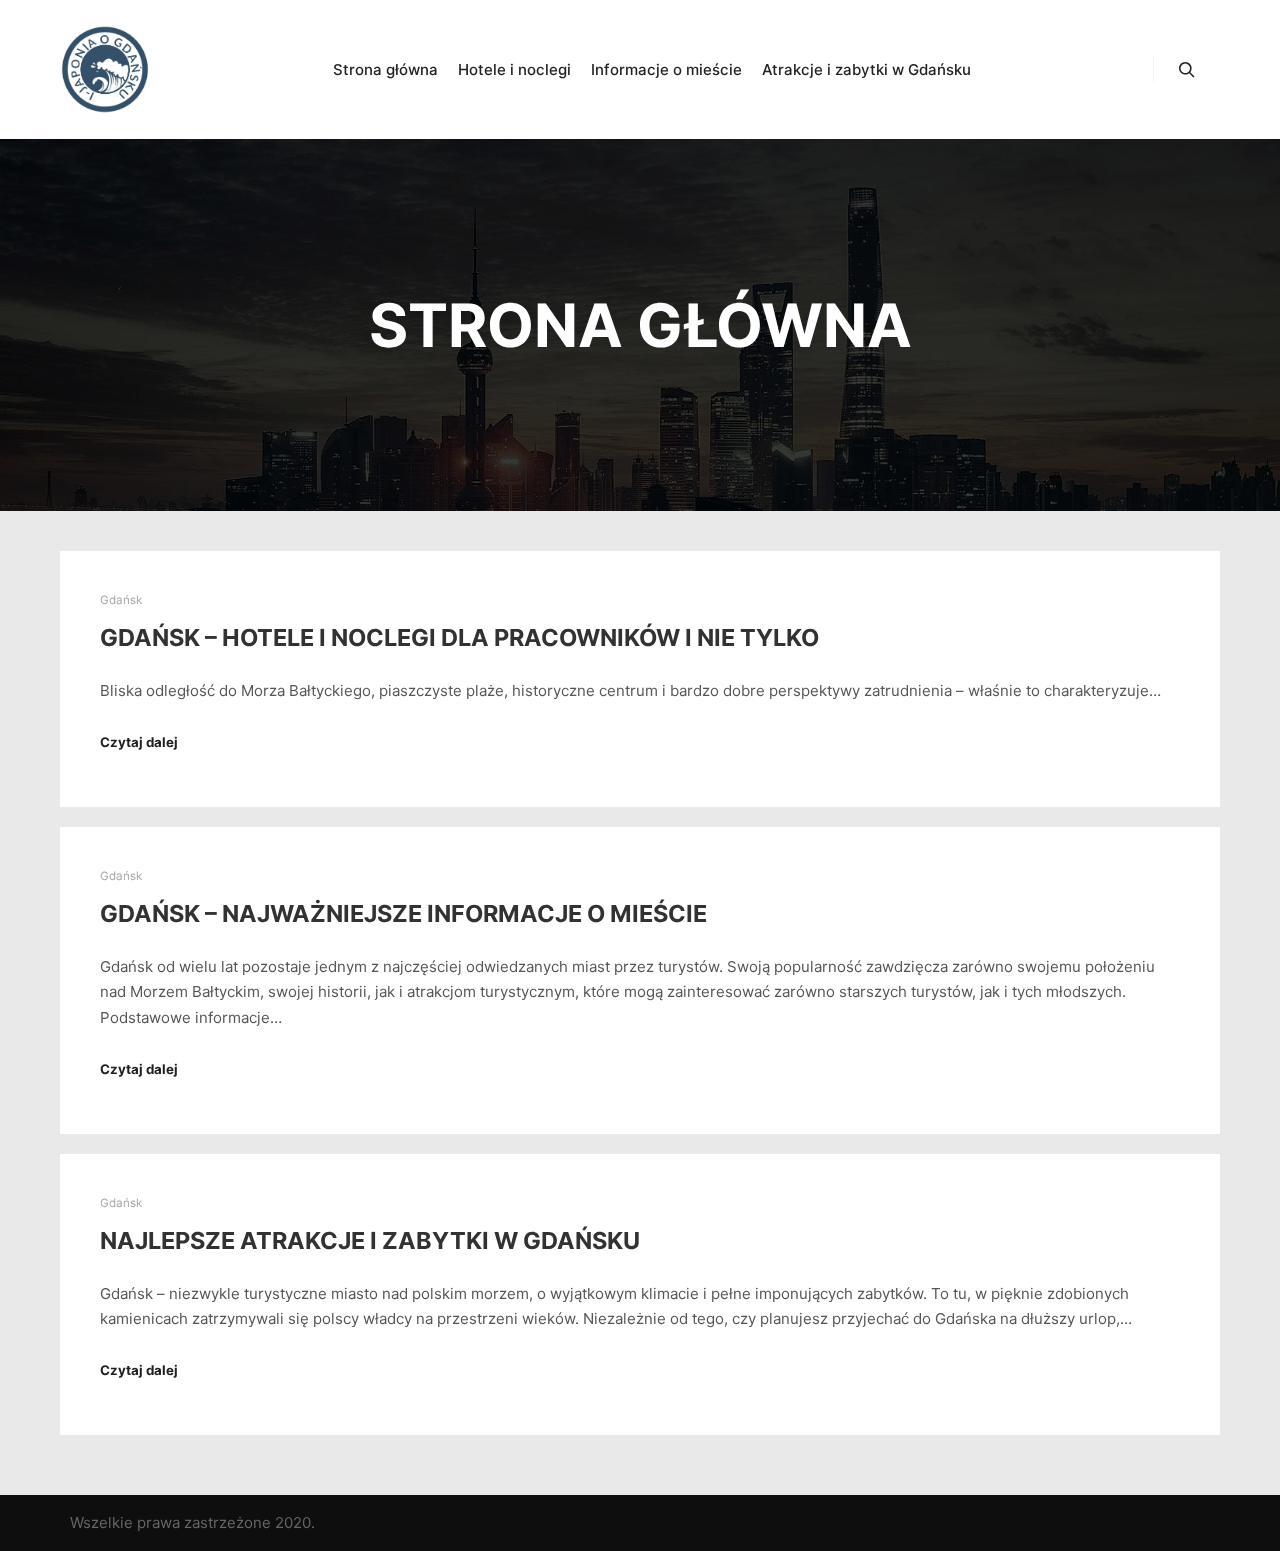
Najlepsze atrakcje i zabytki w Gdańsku (370, 1240)
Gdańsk (121, 600)
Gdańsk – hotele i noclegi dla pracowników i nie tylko (459, 637)
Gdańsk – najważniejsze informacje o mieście (403, 913)
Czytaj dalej (139, 742)
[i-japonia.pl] (105, 69)
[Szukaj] (1187, 70)
